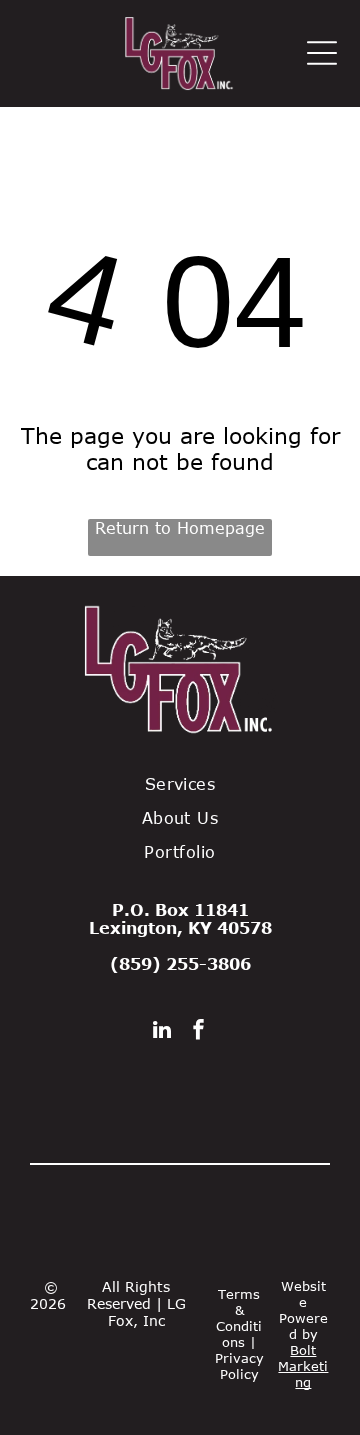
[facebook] (199, 1032)
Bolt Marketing (303, 1366)
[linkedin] (162, 1032)
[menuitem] (180, 784)
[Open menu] (322, 53)
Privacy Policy (239, 1366)
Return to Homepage (180, 528)
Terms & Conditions (239, 1318)
